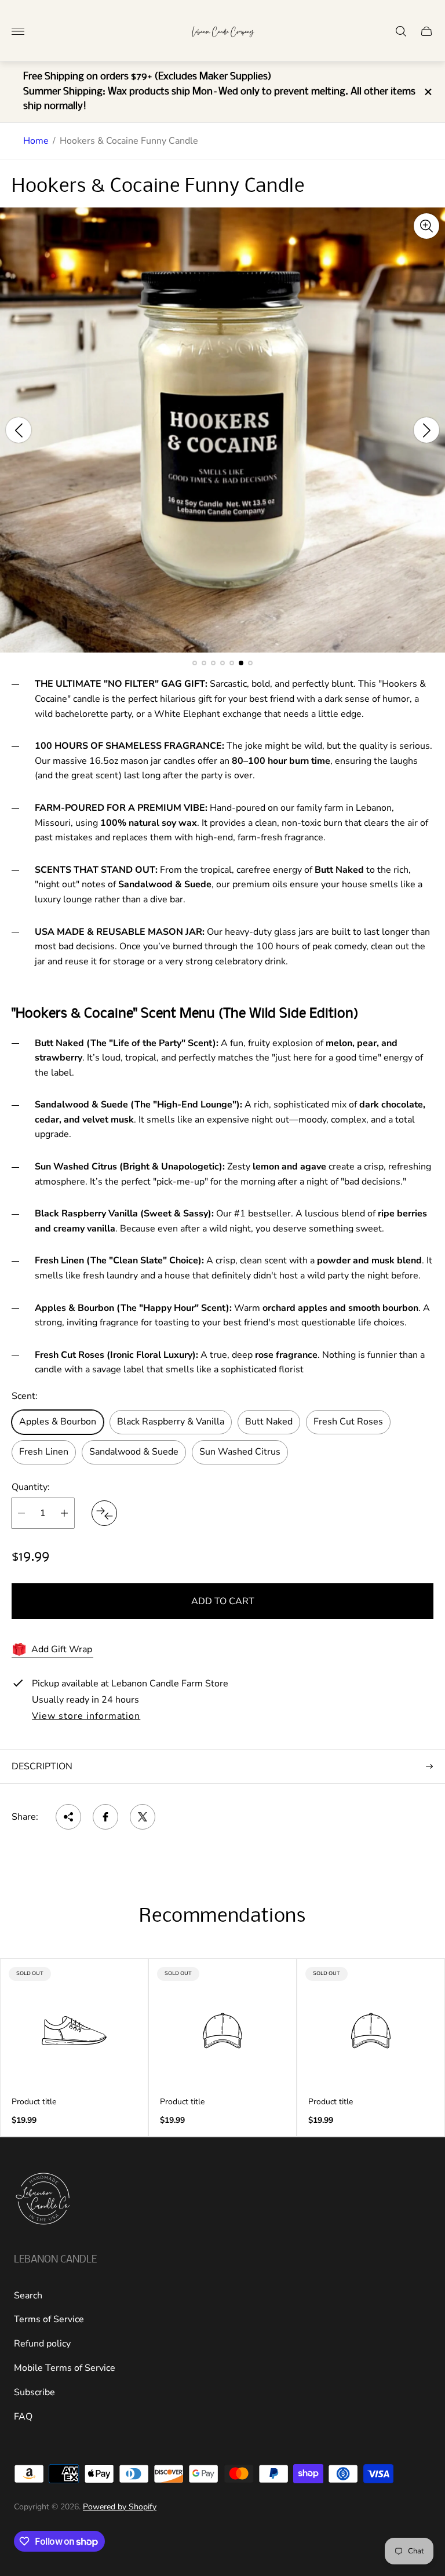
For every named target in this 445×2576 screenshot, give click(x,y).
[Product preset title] (74, 2031)
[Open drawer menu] (18, 31)
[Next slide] (426, 430)
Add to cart (223, 1601)
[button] (195, 663)
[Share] (68, 1817)
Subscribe (34, 2392)
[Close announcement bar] (427, 92)
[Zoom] (426, 226)
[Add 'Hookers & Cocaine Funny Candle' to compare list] (104, 1513)
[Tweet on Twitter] (143, 1817)
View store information (86, 1717)
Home (36, 141)
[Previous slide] (19, 430)
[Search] (401, 31)
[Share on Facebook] (105, 1817)
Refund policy (42, 2344)
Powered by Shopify (120, 2507)
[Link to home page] (43, 2200)
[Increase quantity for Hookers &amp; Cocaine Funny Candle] (64, 1513)
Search (28, 2296)
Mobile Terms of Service (65, 2368)
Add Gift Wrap (62, 1649)
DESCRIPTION (42, 1766)
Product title (34, 2102)
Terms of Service (49, 2319)
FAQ (23, 2417)
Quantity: (31, 1487)
